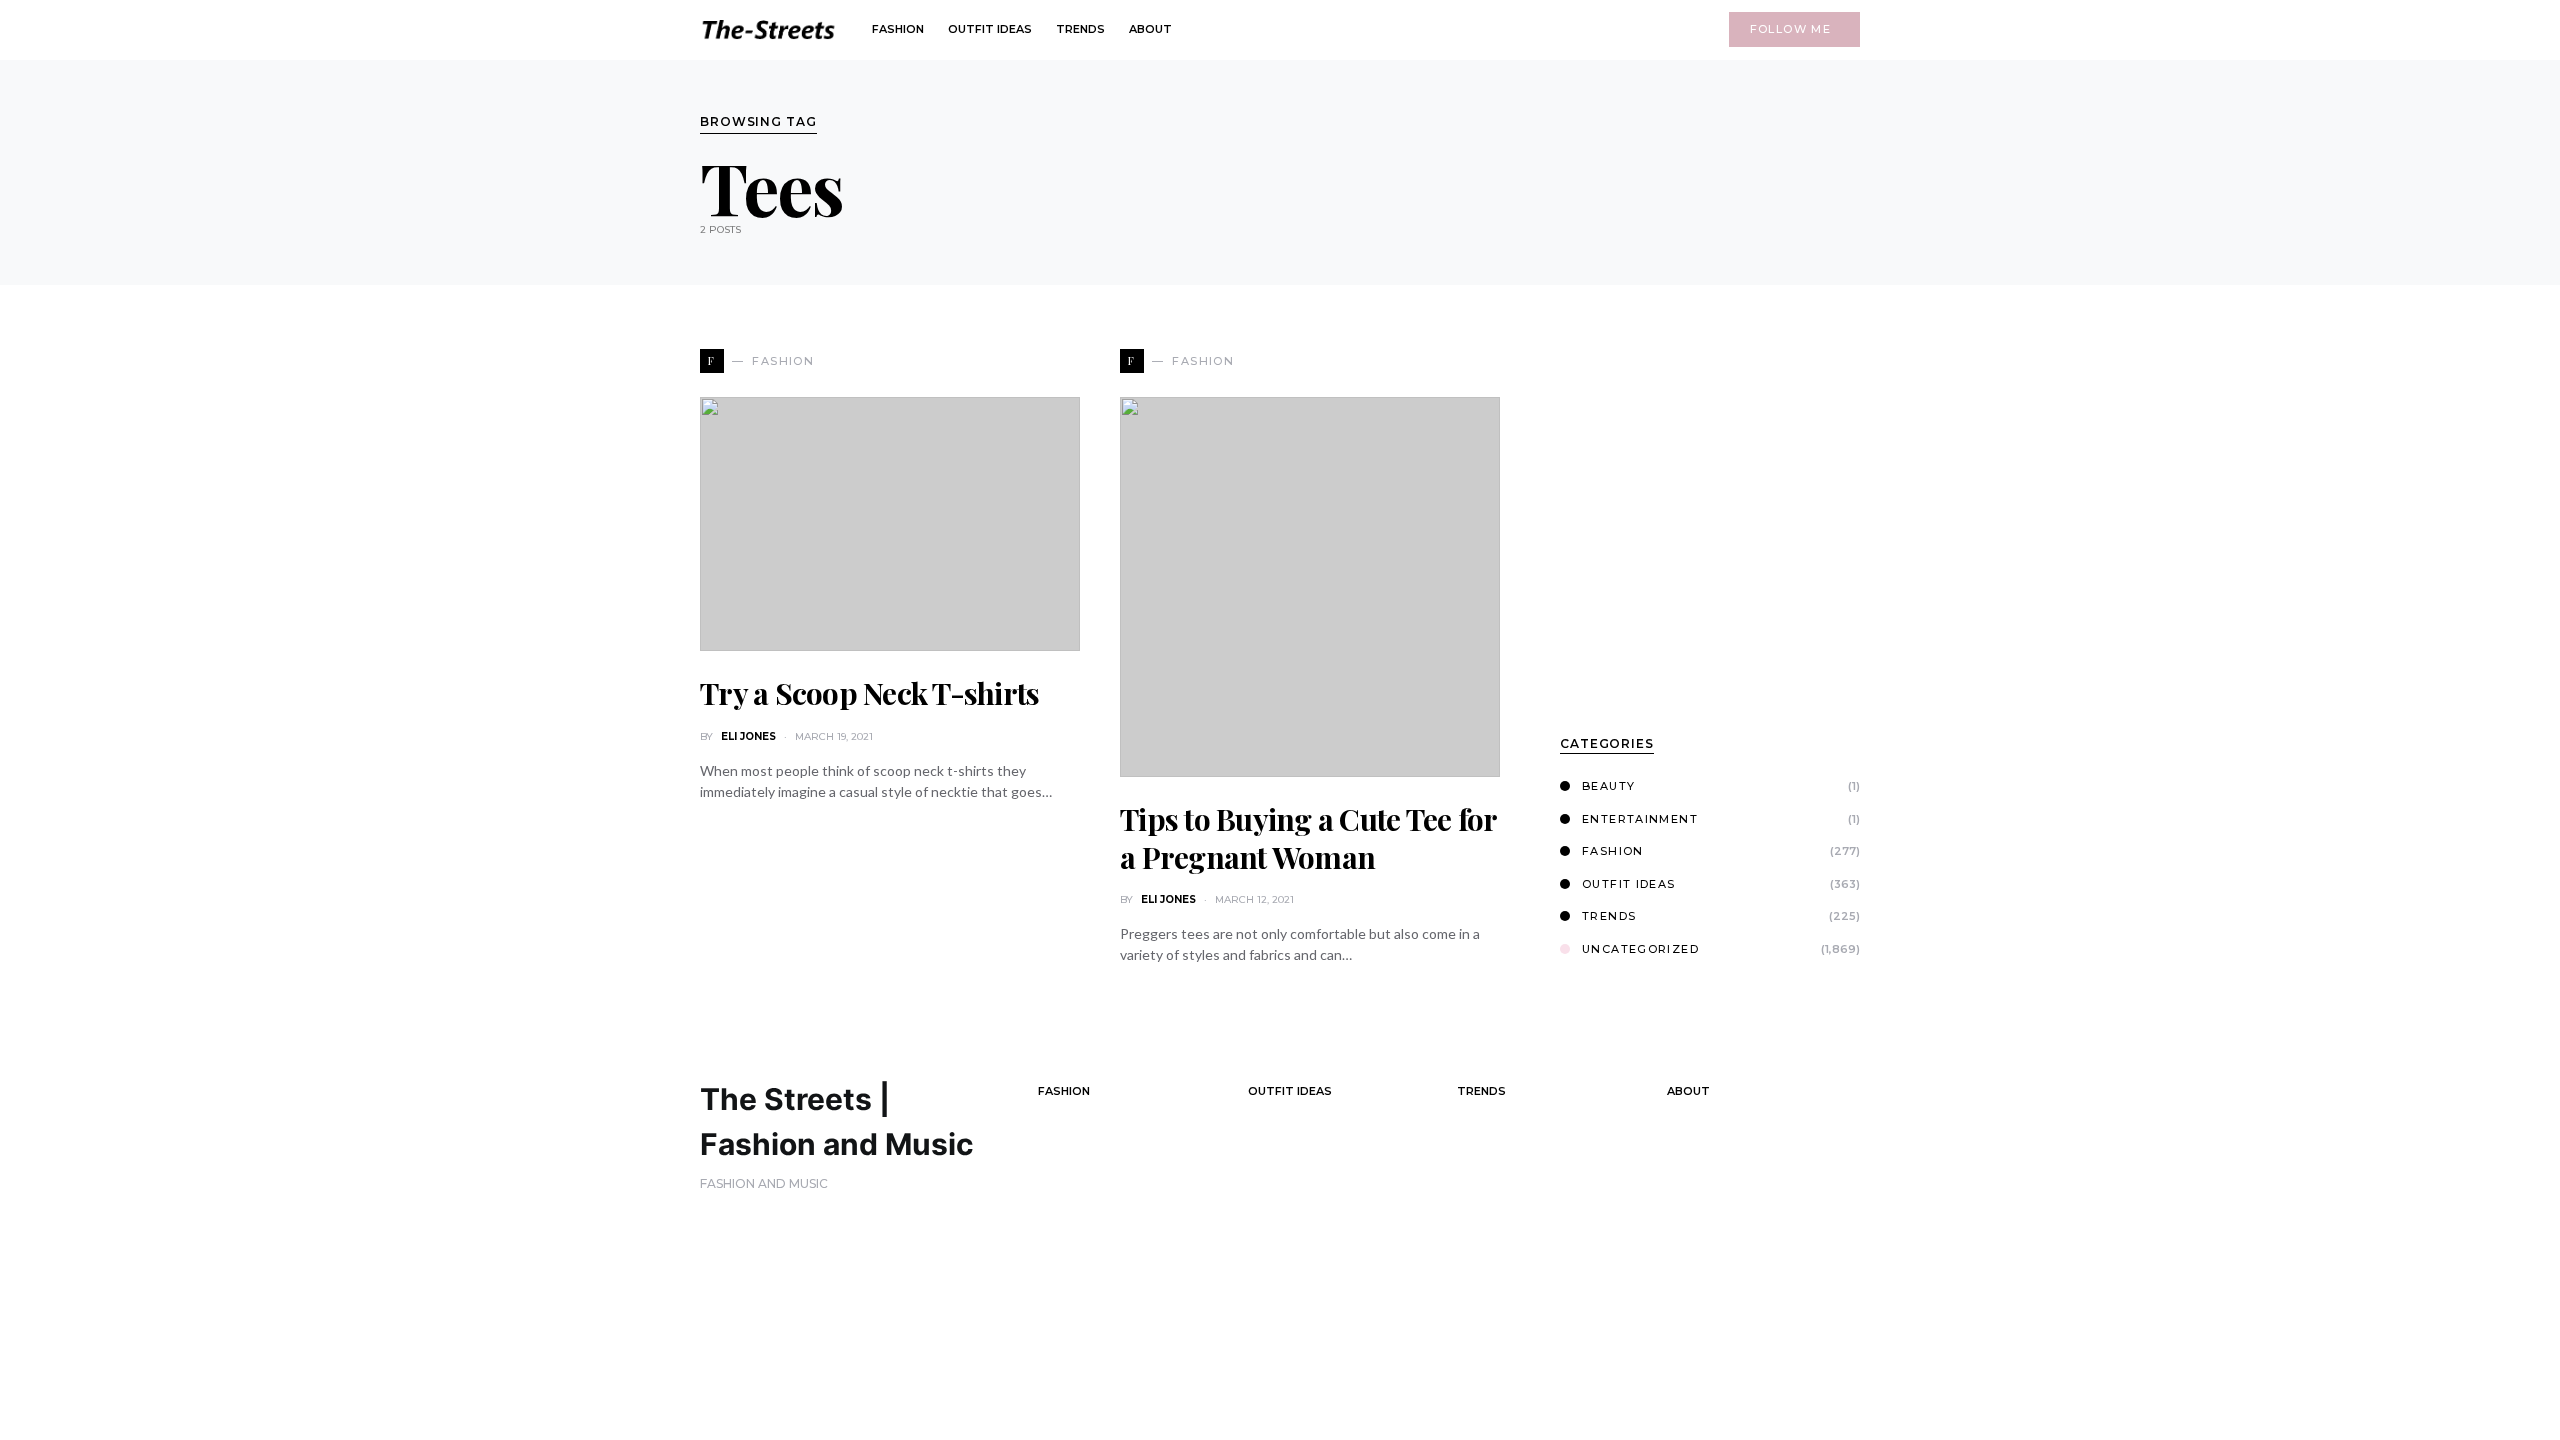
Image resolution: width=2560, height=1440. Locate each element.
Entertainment (1640, 819)
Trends (1609, 916)
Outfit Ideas (1629, 884)
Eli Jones (748, 736)
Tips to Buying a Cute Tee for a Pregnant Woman (1308, 838)
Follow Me (1790, 29)
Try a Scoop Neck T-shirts (869, 693)
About (1688, 1091)
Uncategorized (1640, 949)
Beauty (1608, 786)
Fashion (1613, 851)
